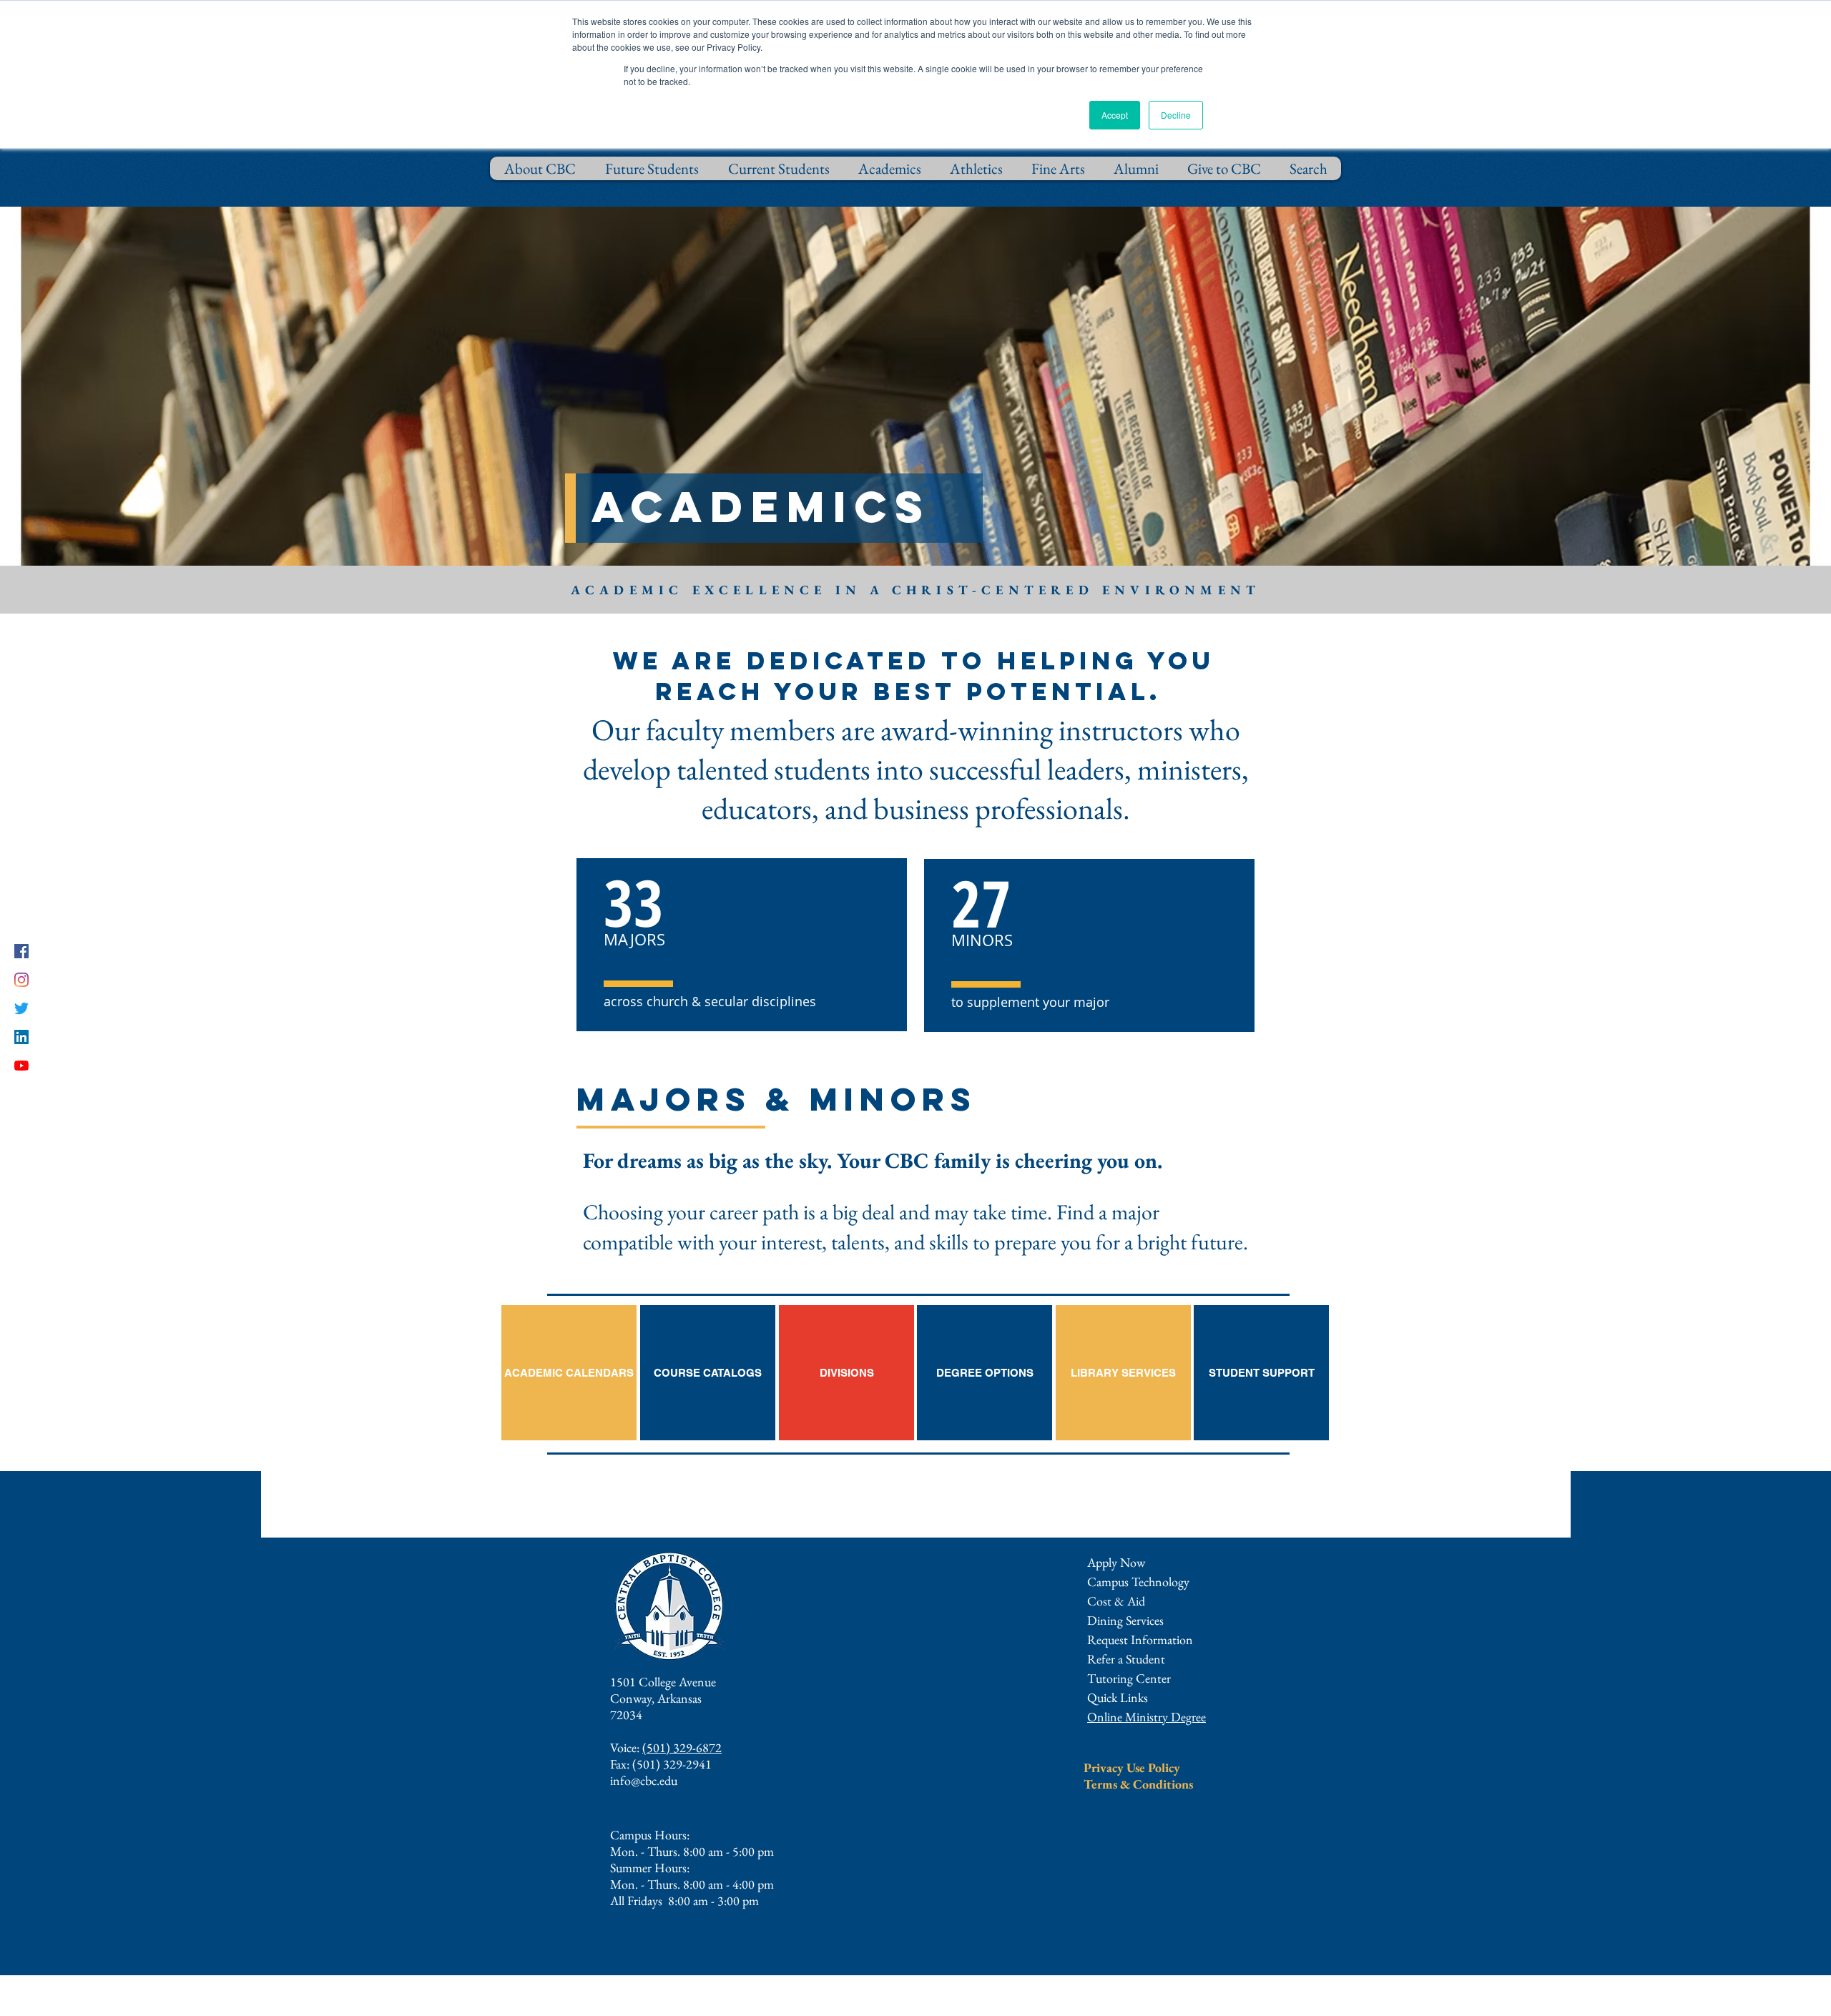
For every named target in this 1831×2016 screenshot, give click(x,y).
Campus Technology (1138, 1582)
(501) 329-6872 (682, 1747)
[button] (1140, 1639)
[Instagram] (21, 980)
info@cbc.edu (644, 1780)
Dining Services (1125, 1620)
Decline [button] (1176, 115)
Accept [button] (1115, 115)
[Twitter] (21, 1008)
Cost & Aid (1116, 1601)
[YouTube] (21, 1066)
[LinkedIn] (21, 1037)
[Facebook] (21, 951)
